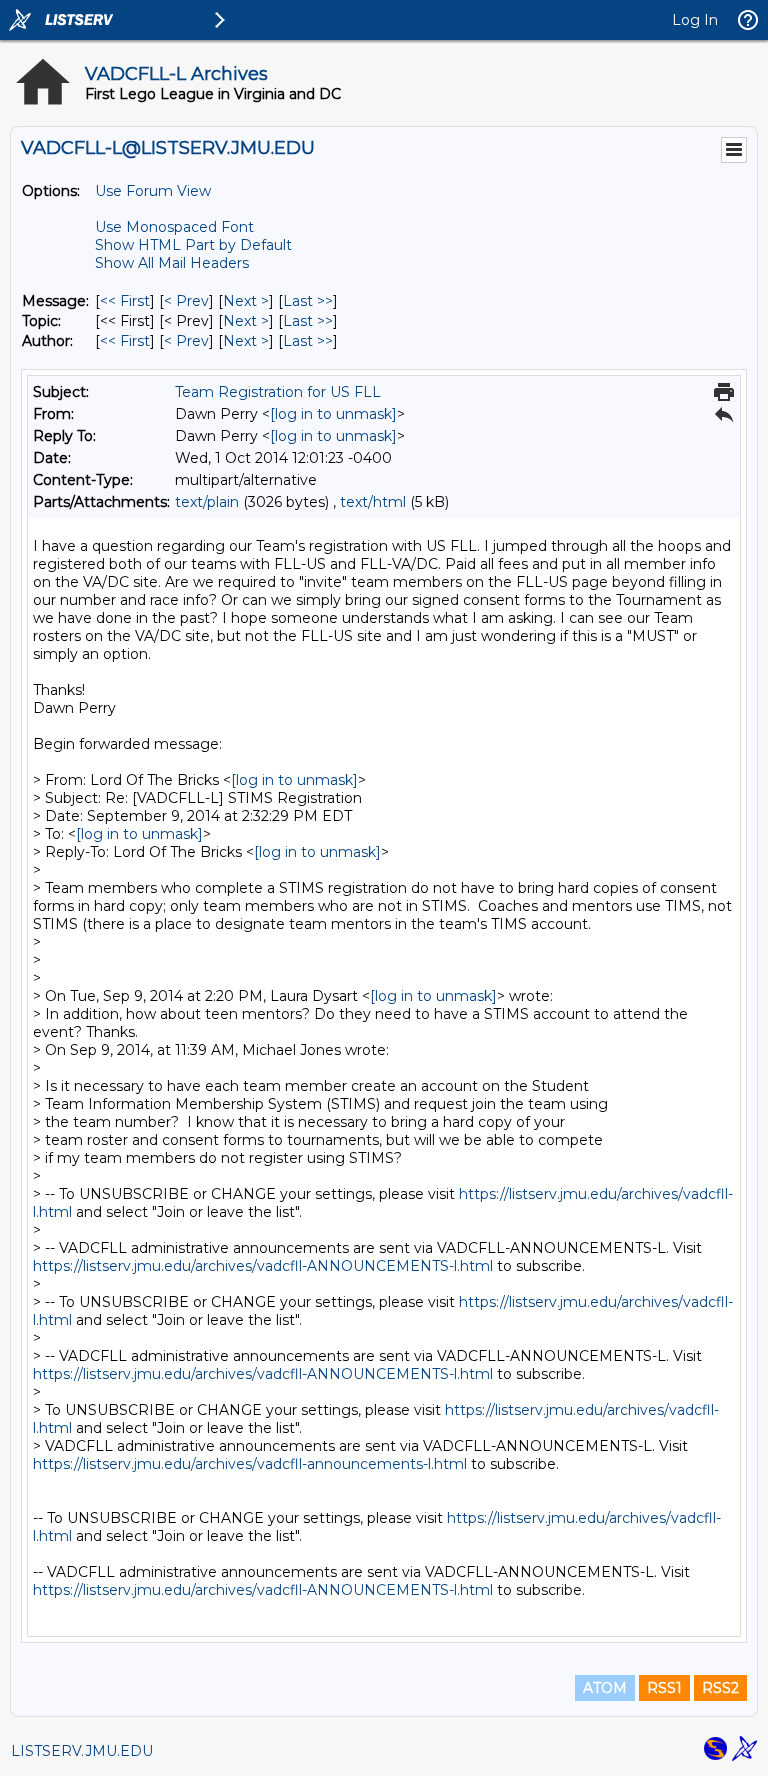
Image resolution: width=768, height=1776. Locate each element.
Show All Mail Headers (172, 263)
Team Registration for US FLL (278, 392)
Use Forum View (153, 191)
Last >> (308, 301)
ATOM (605, 1688)
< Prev (186, 301)
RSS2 (720, 1688)
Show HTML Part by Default (193, 245)
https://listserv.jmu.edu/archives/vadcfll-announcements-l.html (250, 1464)
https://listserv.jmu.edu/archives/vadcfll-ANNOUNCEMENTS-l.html (263, 1266)
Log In (695, 20)
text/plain (207, 502)
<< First (125, 301)
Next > (246, 301)
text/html (373, 502)
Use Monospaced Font (174, 227)
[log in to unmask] (333, 414)
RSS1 (664, 1688)
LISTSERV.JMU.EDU (82, 1751)
